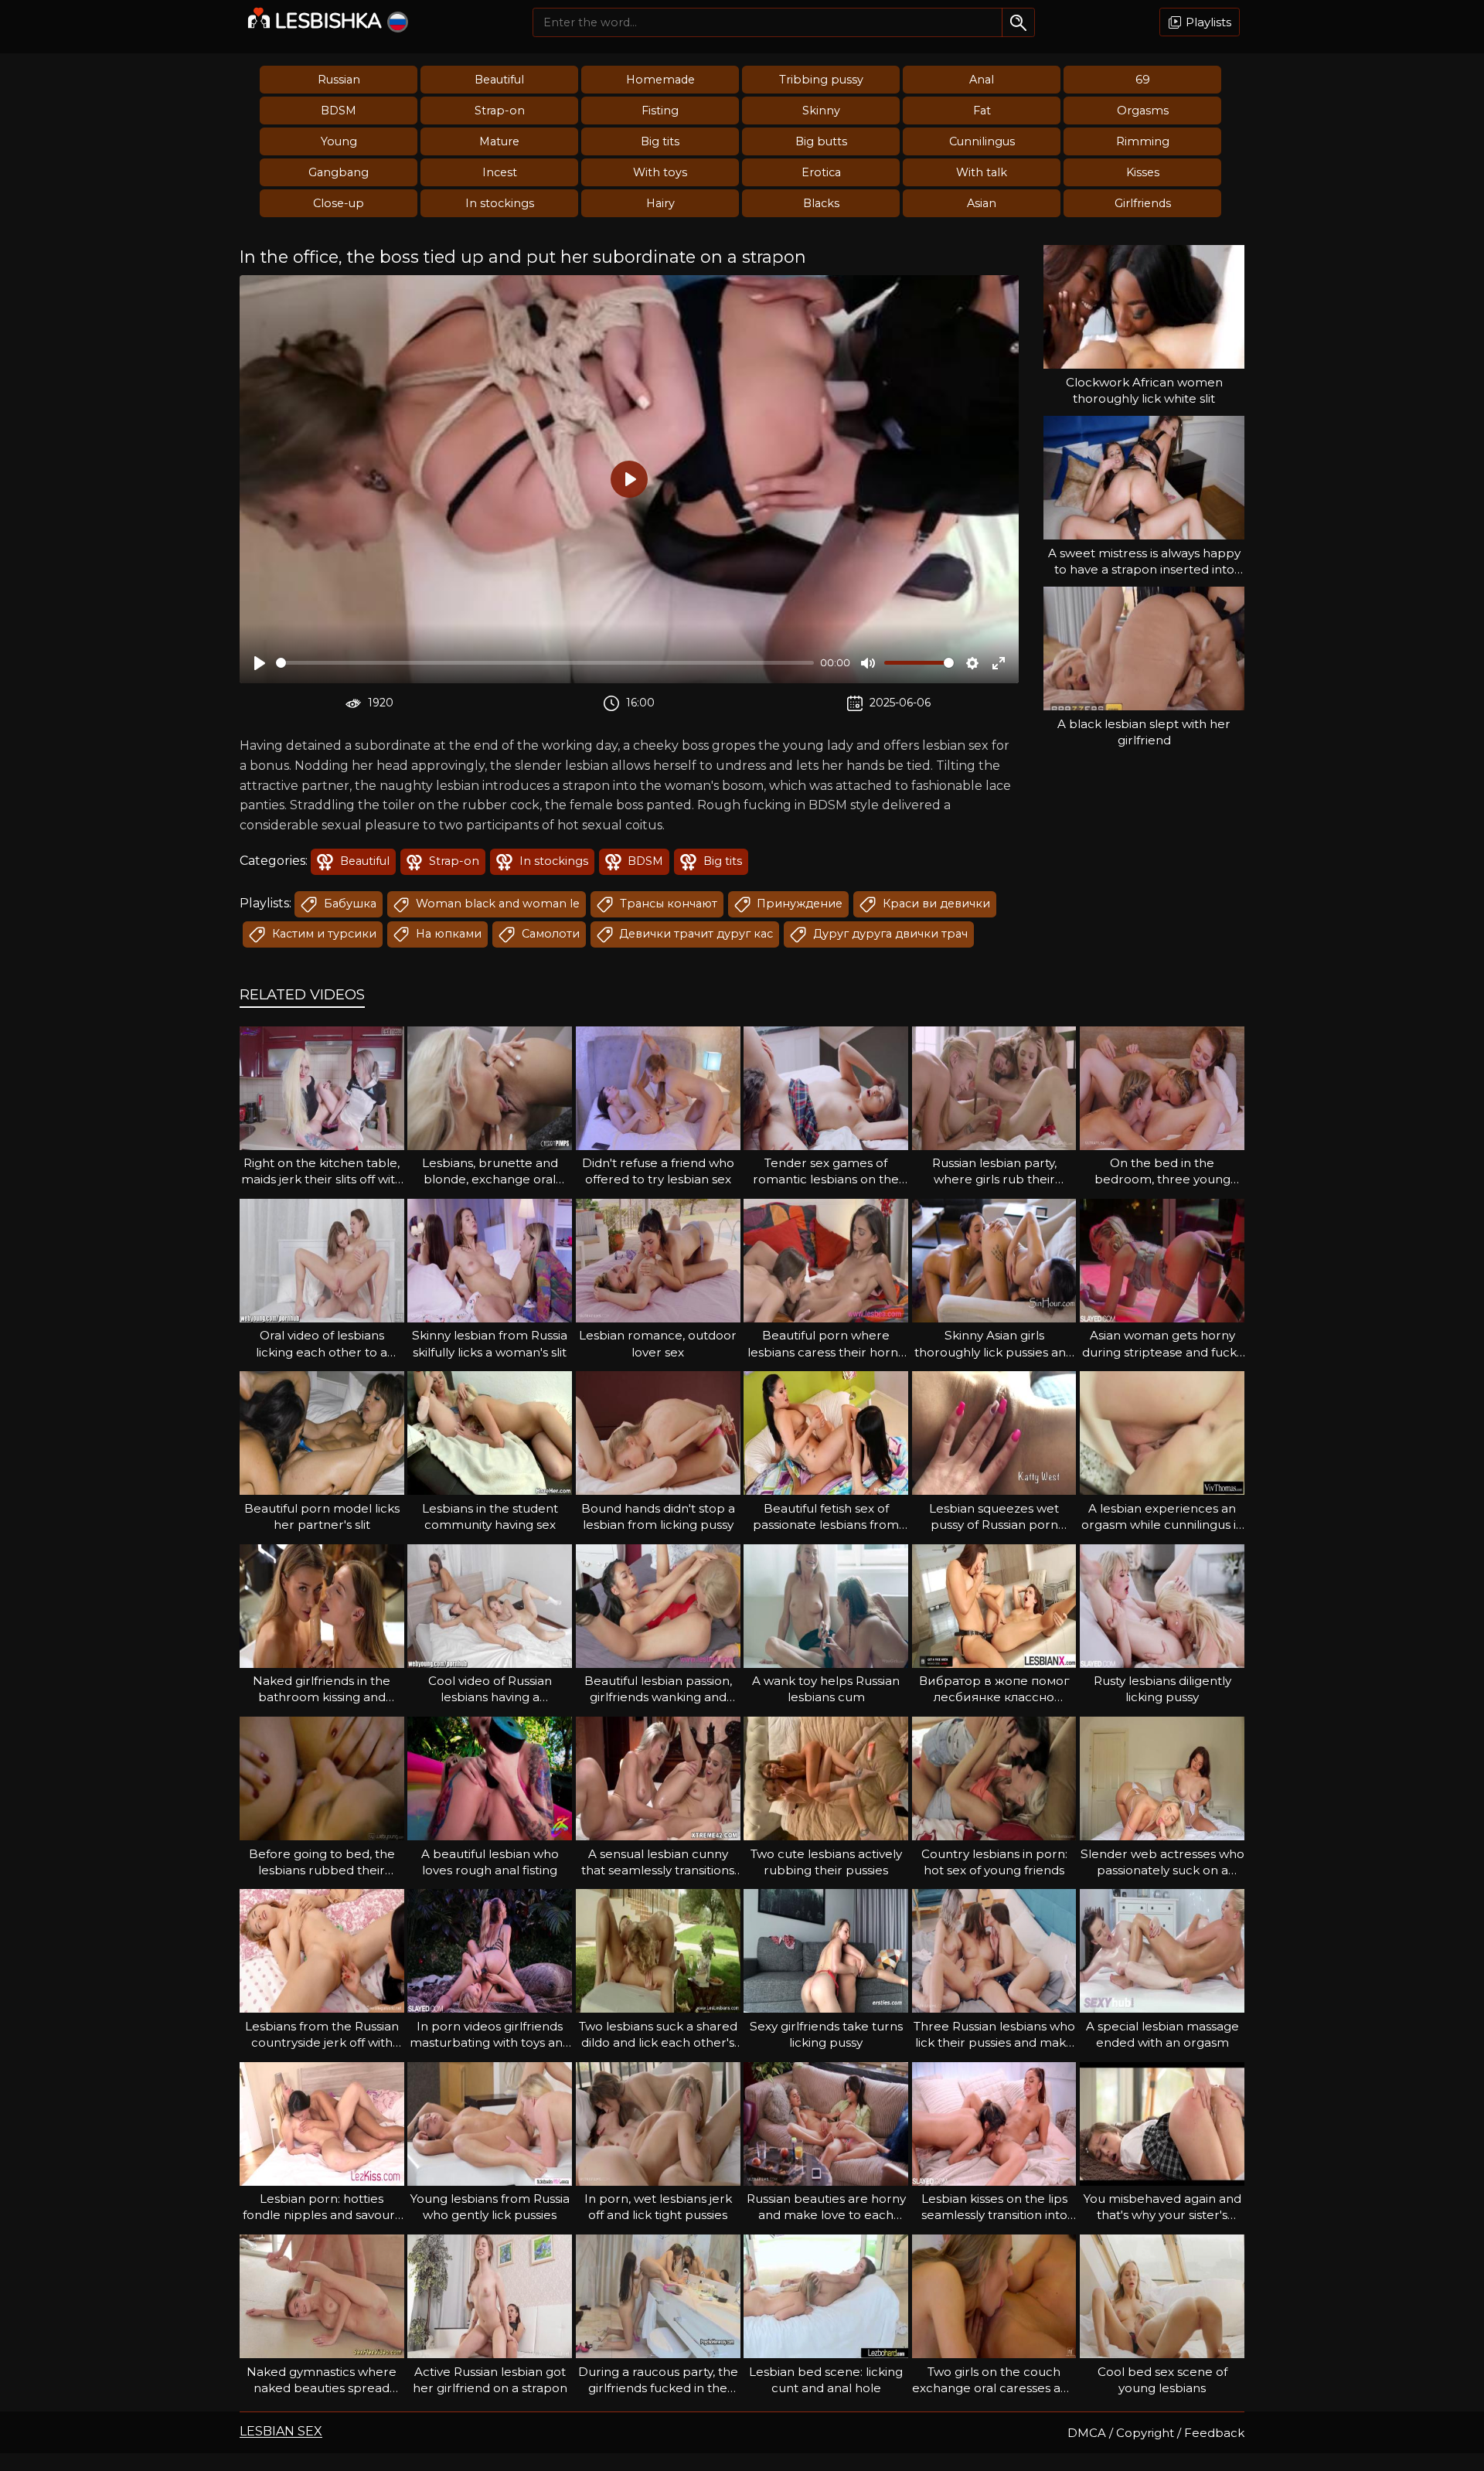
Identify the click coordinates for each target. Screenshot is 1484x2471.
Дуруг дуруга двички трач (889, 934)
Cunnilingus (982, 141)
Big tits (660, 141)
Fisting (660, 111)
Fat (982, 111)
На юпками (447, 934)
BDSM (339, 111)
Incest (500, 172)
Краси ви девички (935, 904)
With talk (982, 172)
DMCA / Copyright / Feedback (1156, 2433)
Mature (499, 141)
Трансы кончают (667, 904)
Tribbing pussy (821, 80)
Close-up (339, 203)
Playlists (1207, 22)
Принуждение (798, 904)
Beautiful (499, 80)
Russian (339, 80)
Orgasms (1143, 111)
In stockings (500, 203)
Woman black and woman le (496, 904)
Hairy (660, 203)
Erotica (821, 172)
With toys (660, 172)
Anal (982, 80)
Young (339, 141)
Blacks (821, 203)
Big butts (821, 141)
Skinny (821, 111)
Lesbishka (328, 21)
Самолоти (549, 934)
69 (1143, 80)
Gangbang (339, 172)
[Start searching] (1018, 22)
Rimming (1143, 141)
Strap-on (500, 111)
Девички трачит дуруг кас (694, 934)
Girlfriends (1143, 203)
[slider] (545, 663)
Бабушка (349, 904)
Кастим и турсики (323, 934)
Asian (982, 203)
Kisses (1143, 172)
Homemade (660, 80)
